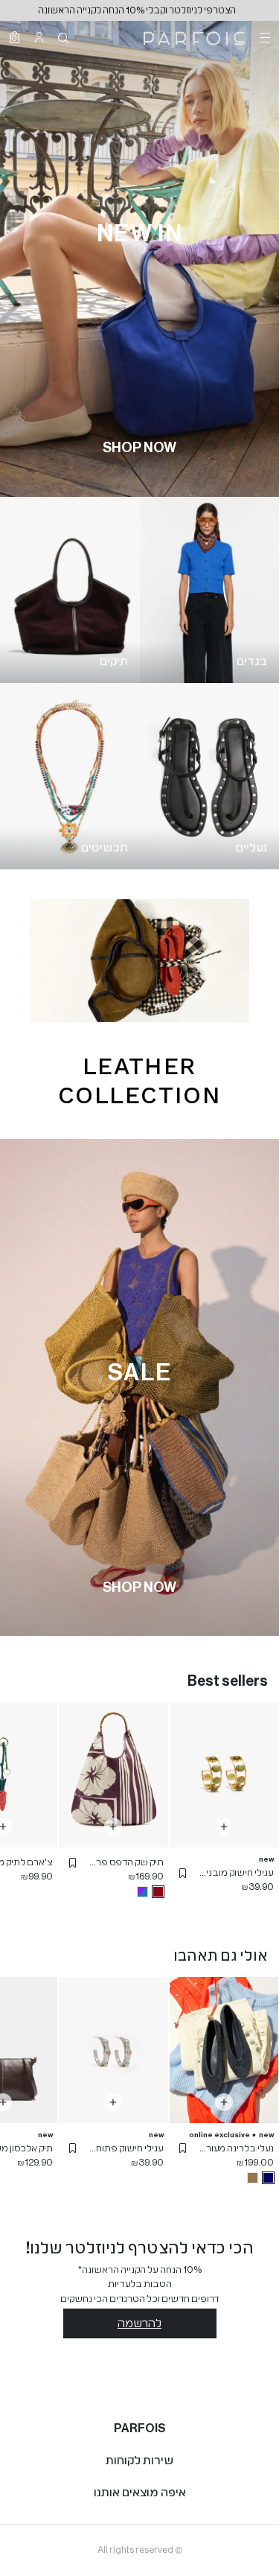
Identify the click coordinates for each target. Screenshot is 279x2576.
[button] (183, 1873)
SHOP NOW (139, 448)
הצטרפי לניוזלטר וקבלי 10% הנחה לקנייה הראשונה (139, 10)
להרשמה (139, 2323)
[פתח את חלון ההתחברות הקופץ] (39, 37)
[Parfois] (194, 37)
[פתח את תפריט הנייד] (263, 37)
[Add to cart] (224, 1827)
